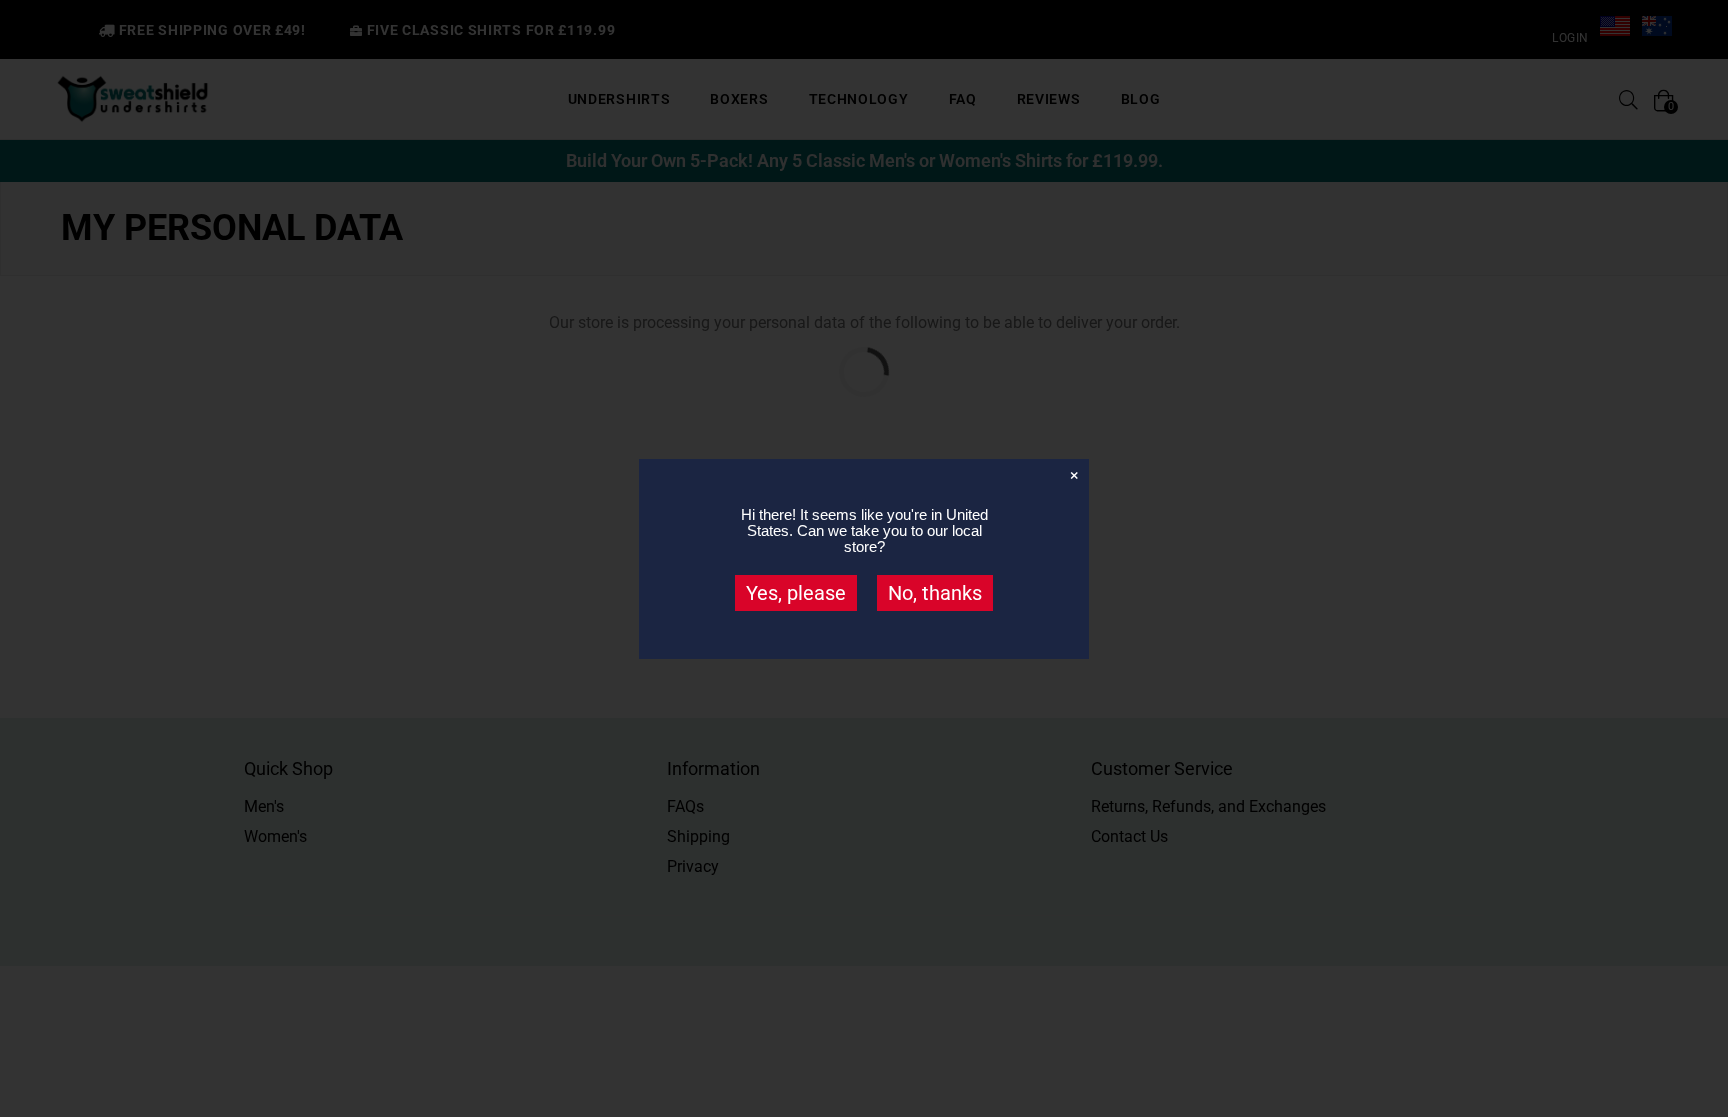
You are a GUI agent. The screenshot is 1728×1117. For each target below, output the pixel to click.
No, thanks (935, 593)
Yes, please (796, 593)
